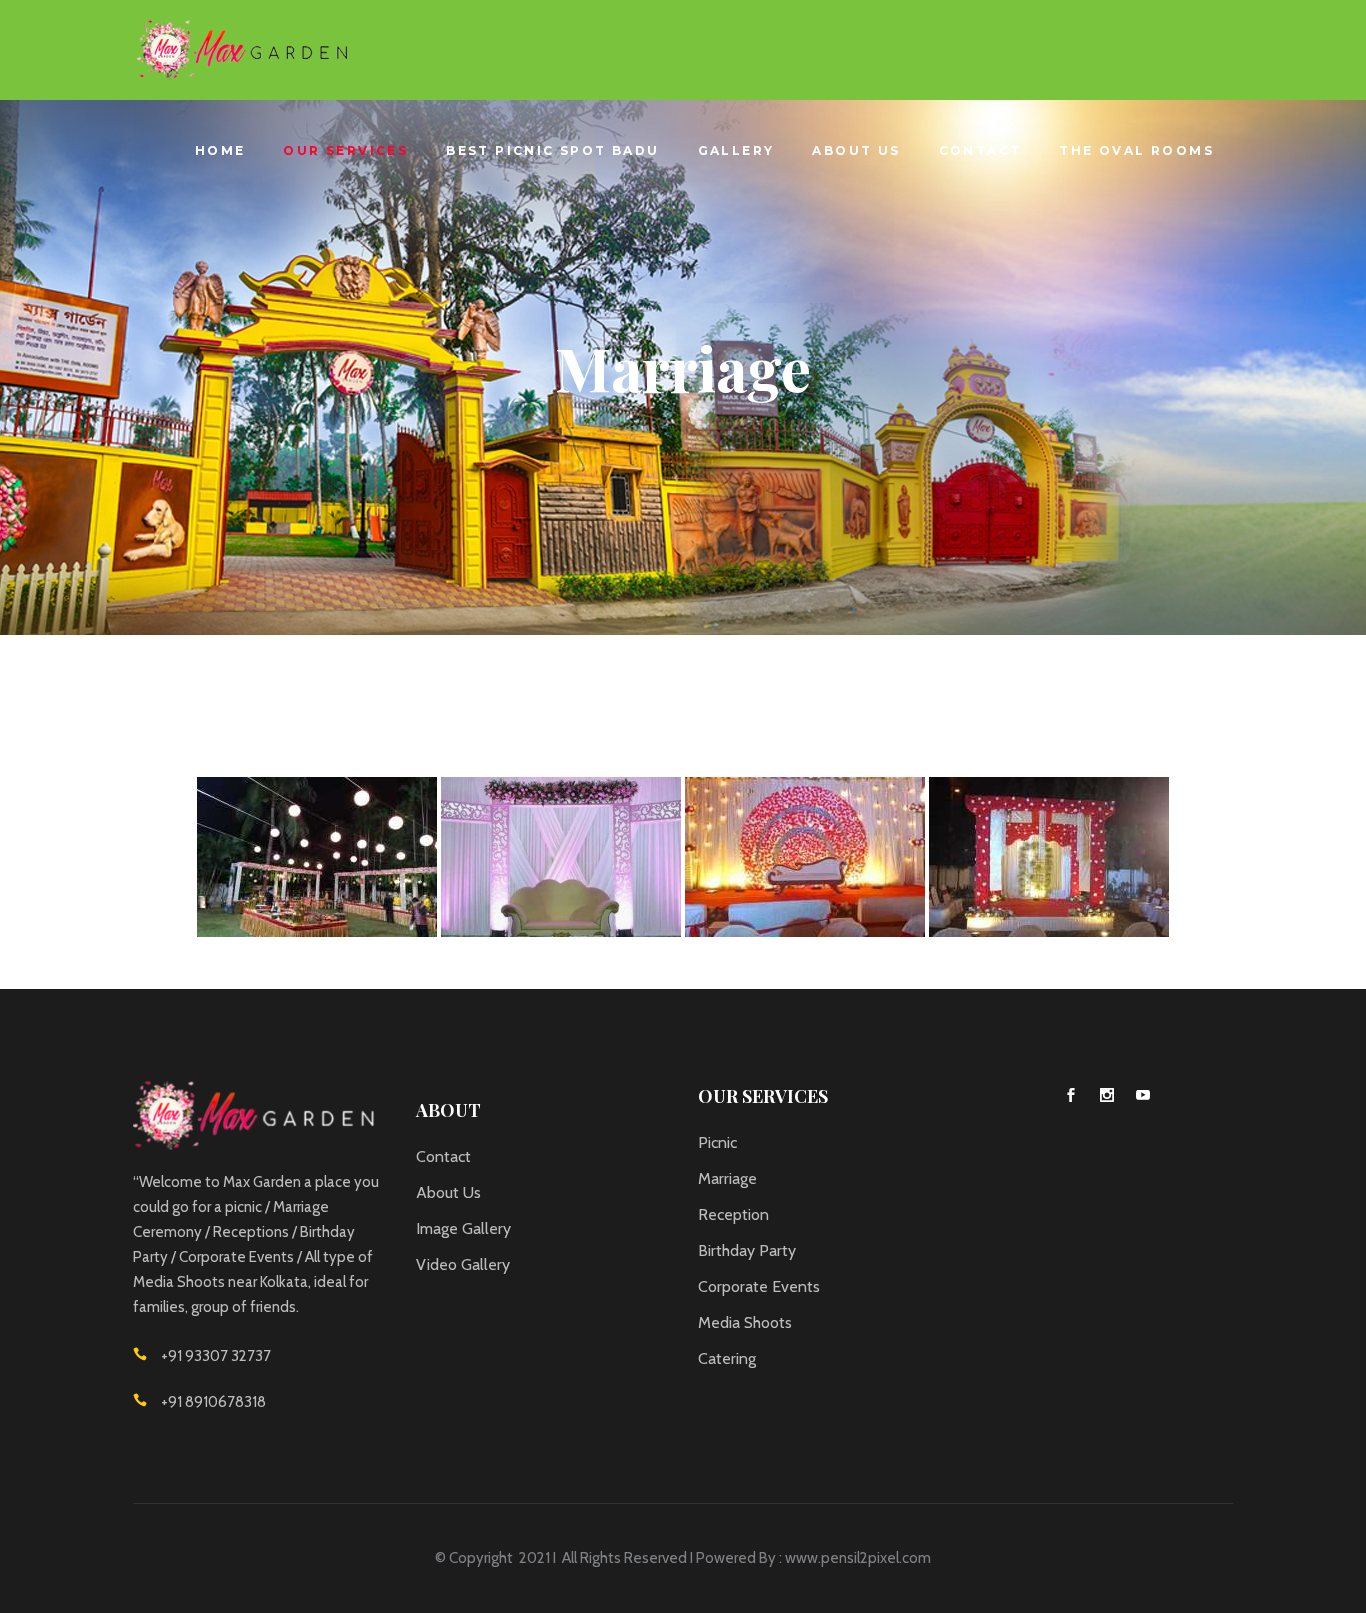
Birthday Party (747, 1250)
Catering (727, 1358)
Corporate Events (759, 1286)
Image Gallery (463, 1228)
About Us (448, 1192)
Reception (733, 1214)
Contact (443, 1156)
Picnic (717, 1142)
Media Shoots (745, 1322)
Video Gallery (463, 1264)
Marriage (727, 1178)
